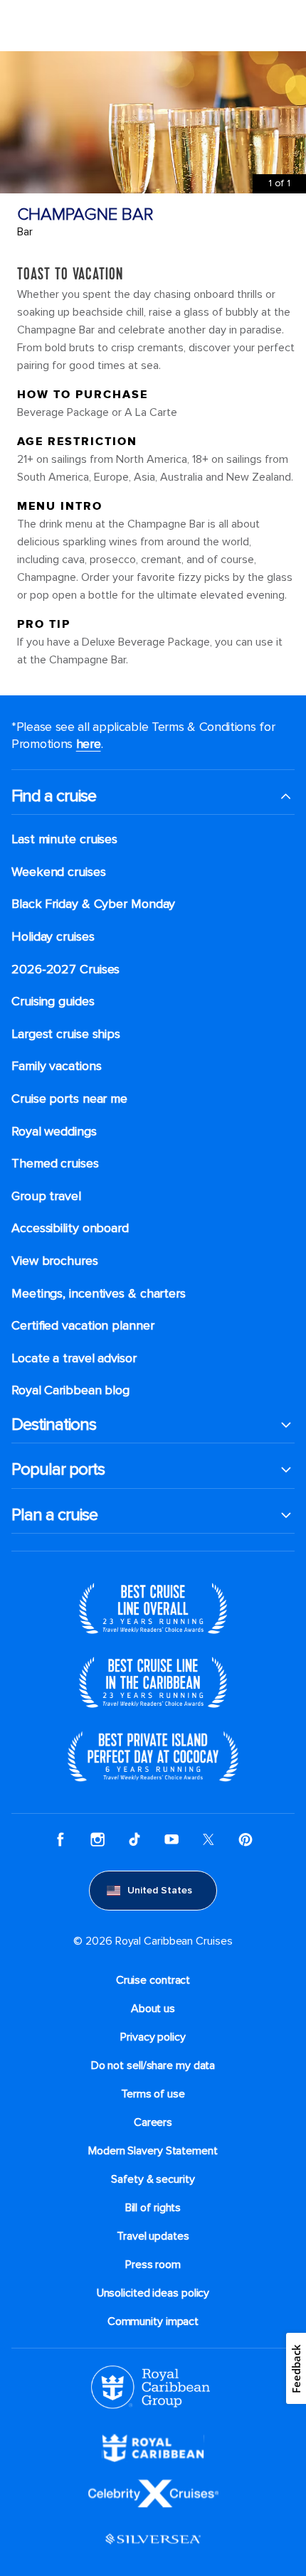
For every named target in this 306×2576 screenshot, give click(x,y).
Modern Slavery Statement (153, 2151)
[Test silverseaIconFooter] (153, 2538)
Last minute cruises (64, 839)
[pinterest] (246, 1839)
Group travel (46, 1196)
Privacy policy (153, 2037)
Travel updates (153, 2236)
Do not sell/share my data (153, 2065)
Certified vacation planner (83, 1326)
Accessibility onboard (70, 1228)
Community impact (153, 2321)
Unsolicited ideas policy (153, 2293)
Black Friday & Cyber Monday (93, 904)
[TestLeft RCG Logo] (151, 2386)
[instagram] (97, 1839)
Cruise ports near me (69, 1099)
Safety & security (153, 2179)
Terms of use (153, 2094)
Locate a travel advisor (74, 1358)
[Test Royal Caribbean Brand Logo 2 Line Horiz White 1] (153, 2447)
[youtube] (172, 1839)
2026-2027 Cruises (65, 969)
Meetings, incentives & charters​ (99, 1294)
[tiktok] (134, 1839)
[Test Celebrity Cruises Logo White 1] (153, 2492)
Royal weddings (54, 1132)
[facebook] (60, 1839)
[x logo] (209, 1839)
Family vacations (56, 1066)
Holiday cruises (53, 937)
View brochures (55, 1261)
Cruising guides (53, 1001)
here (89, 744)
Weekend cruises (59, 872)
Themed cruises (55, 1164)
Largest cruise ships (66, 1034)
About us (153, 2009)
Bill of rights (153, 2208)
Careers (153, 2122)
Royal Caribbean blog (70, 1390)
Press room (153, 2265)
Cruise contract (153, 1980)
